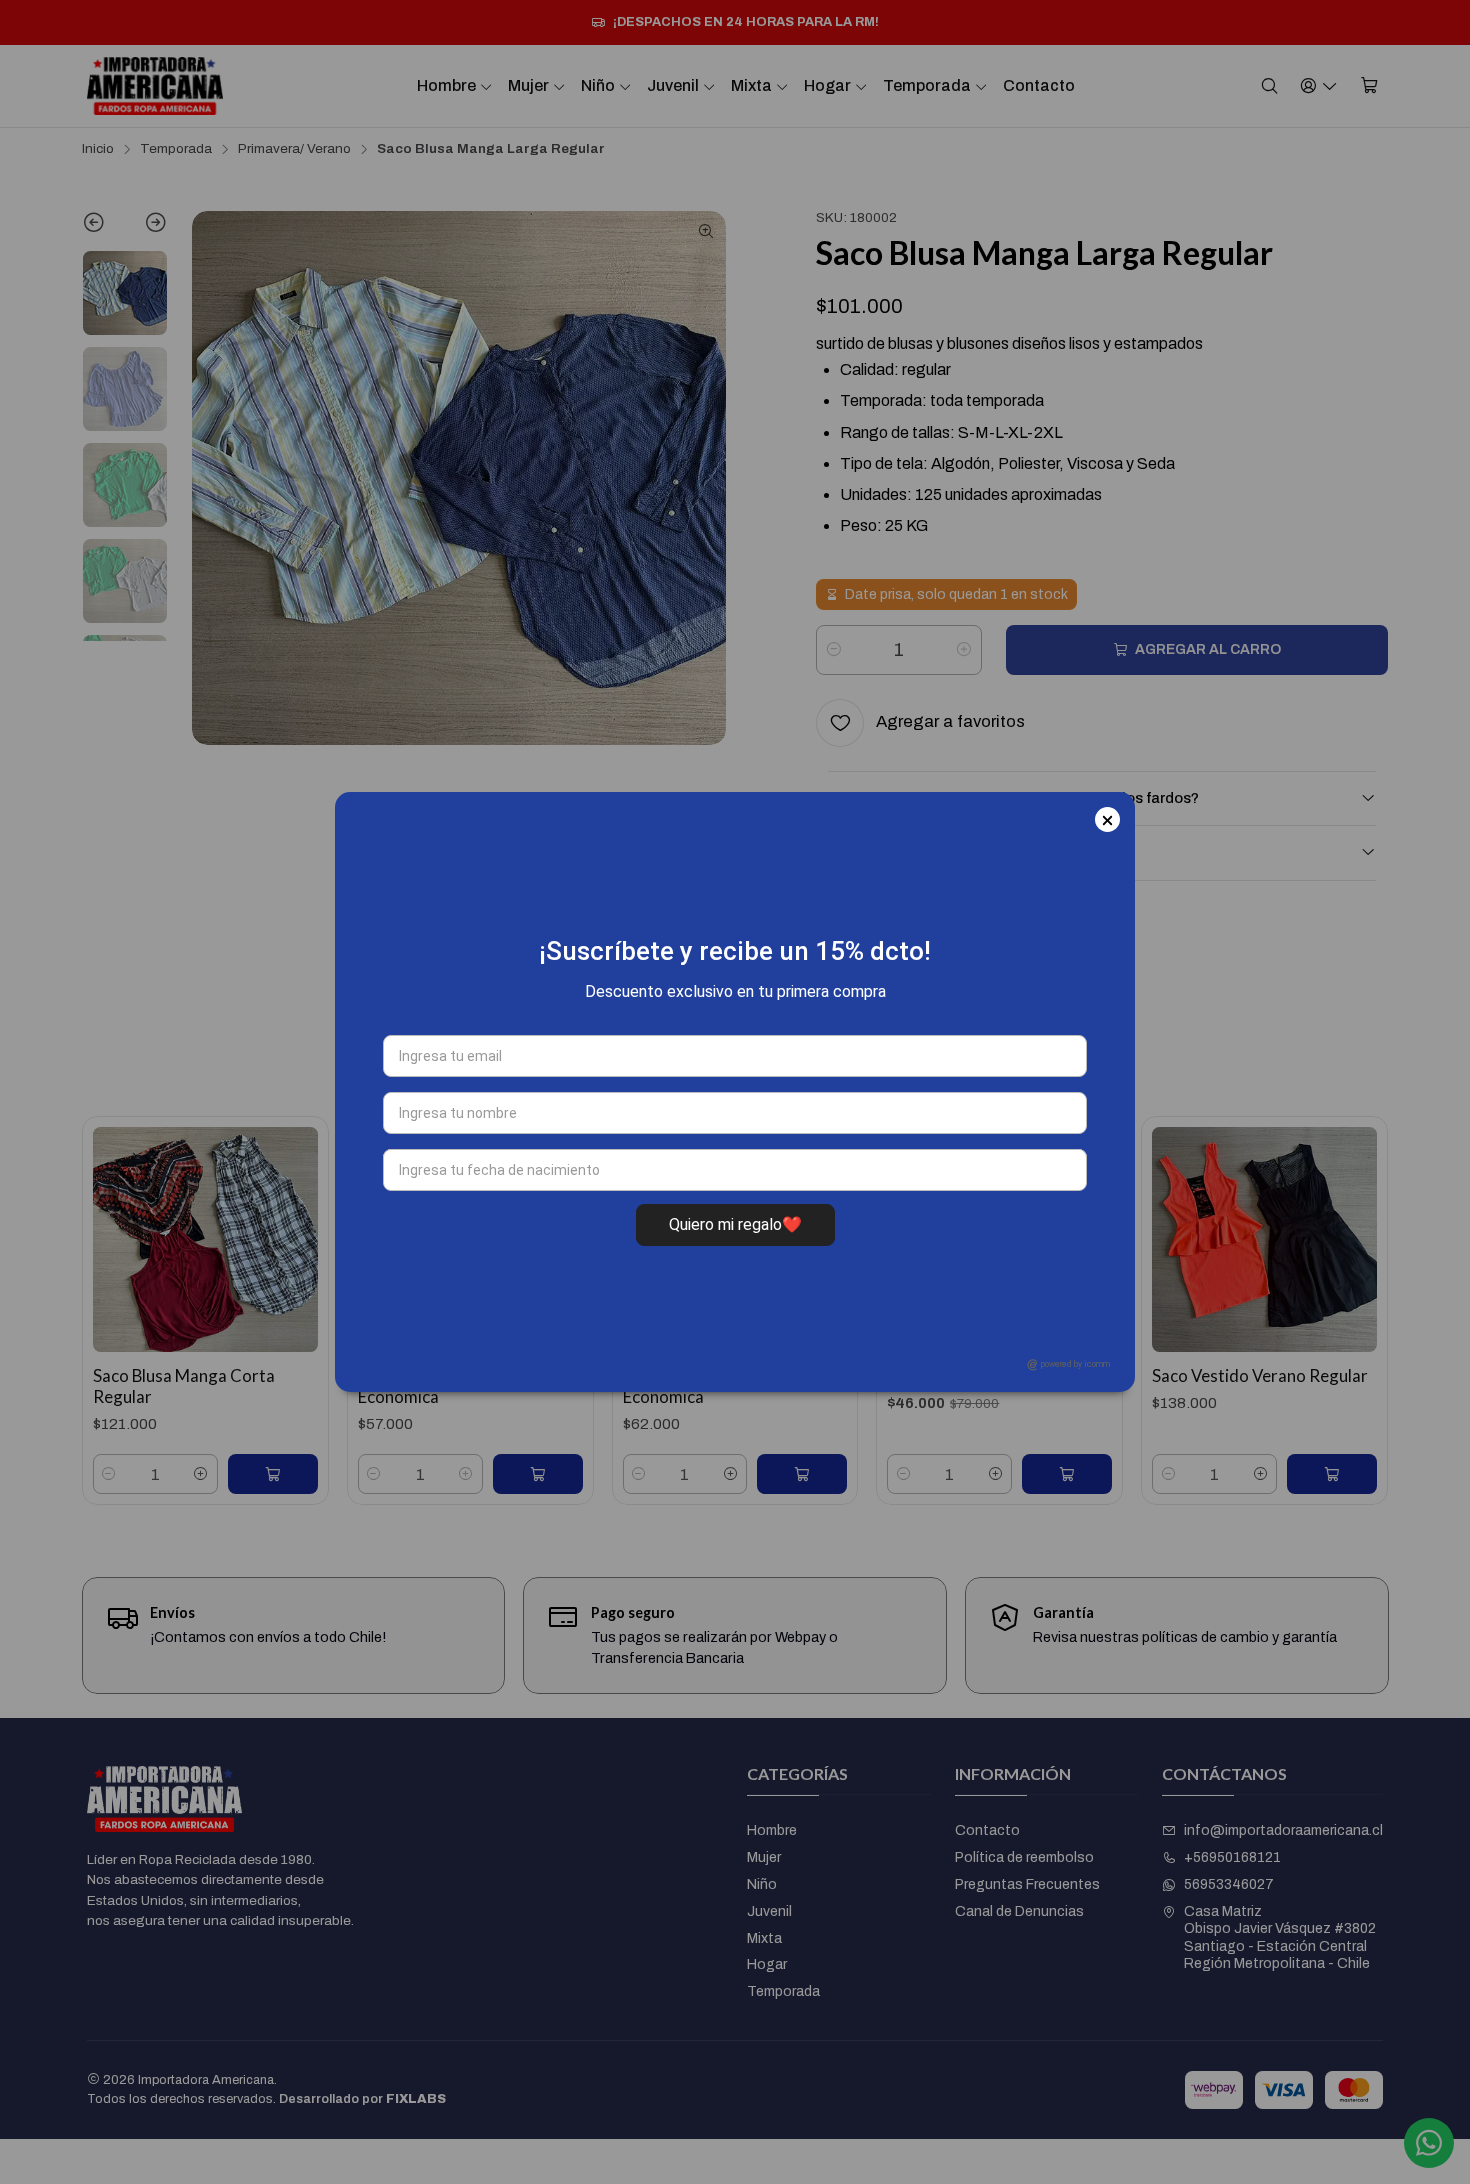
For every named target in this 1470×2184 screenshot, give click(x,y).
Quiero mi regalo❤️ (735, 1224)
